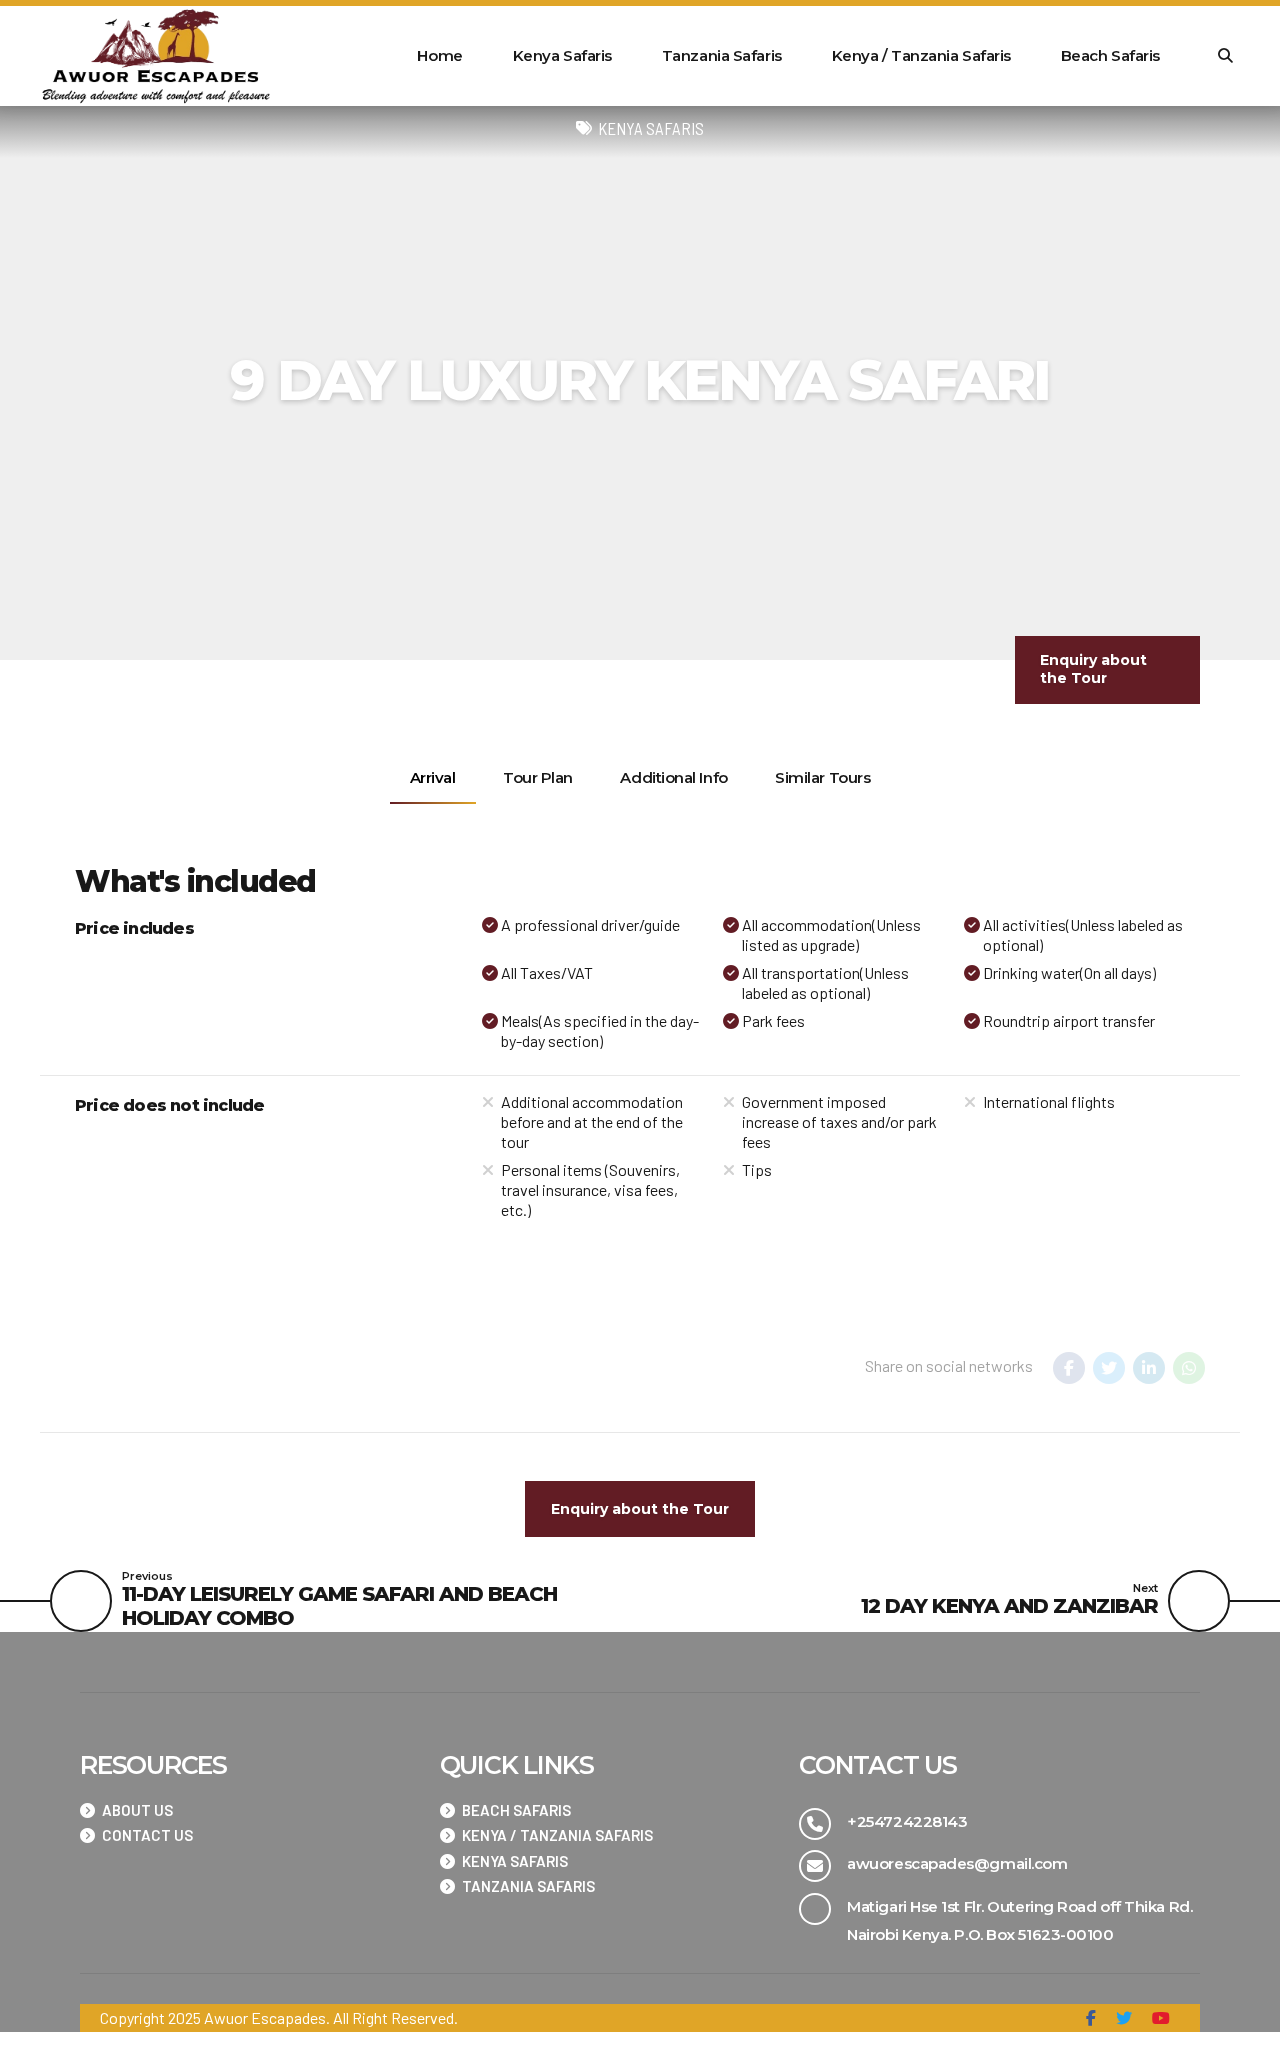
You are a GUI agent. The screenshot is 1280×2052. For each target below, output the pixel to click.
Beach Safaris (1110, 55)
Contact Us (147, 1835)
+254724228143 (907, 1821)
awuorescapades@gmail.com (957, 1863)
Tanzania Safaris (722, 55)
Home (439, 55)
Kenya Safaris (562, 55)
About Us (137, 1810)
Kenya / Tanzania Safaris (921, 55)
